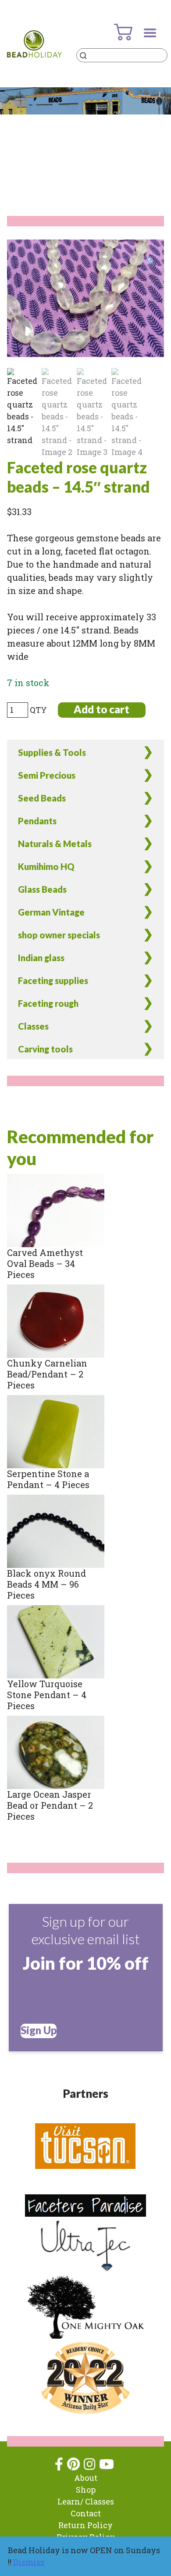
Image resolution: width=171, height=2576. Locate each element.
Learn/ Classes (86, 2501)
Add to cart (102, 709)
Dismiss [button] (29, 2562)
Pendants (37, 821)
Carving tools (45, 1049)
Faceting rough (48, 1003)
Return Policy (85, 2525)
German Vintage (51, 912)
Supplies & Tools (52, 752)
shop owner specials (59, 935)
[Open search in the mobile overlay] (122, 55)
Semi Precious (47, 775)
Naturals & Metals (55, 844)
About (86, 2478)
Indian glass (41, 958)
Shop (86, 2490)
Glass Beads (42, 889)
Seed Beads (42, 798)
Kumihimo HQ (46, 866)
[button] (151, 261)
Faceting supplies (53, 980)
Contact (86, 2513)
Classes (33, 1026)
